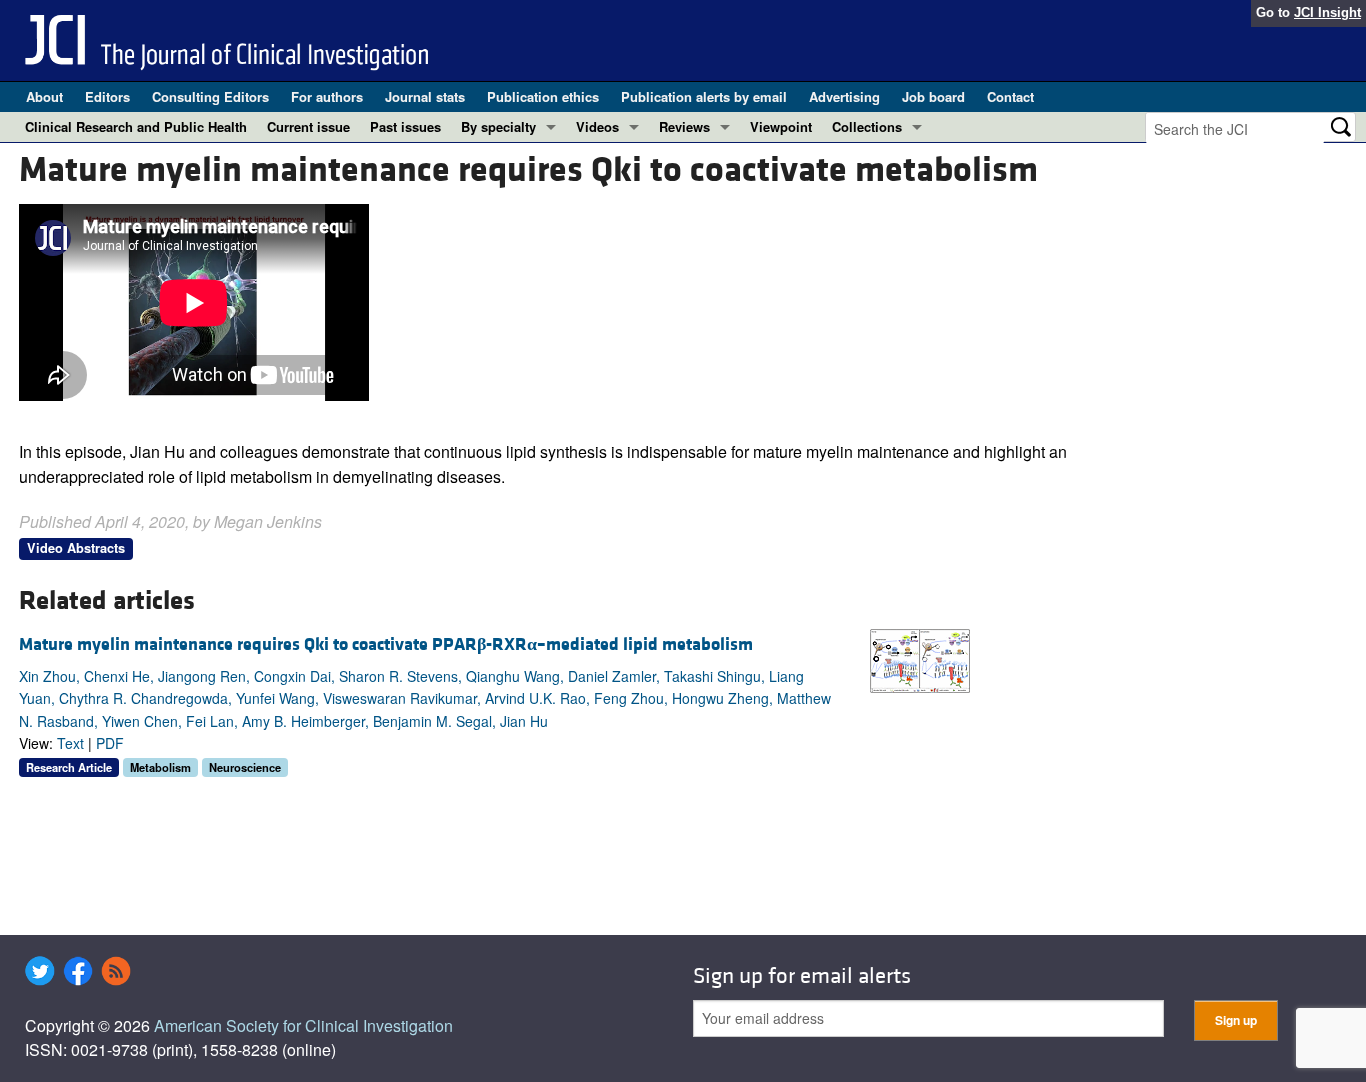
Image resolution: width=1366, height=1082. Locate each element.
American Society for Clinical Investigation (303, 1025)
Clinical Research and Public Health (136, 126)
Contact (1010, 96)
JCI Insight (1327, 12)
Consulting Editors (210, 96)
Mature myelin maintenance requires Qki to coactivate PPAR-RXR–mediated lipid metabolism (386, 644)
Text (70, 743)
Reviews (684, 126)
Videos (597, 126)
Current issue (308, 126)
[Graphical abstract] (920, 658)
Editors (107, 96)
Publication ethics (543, 96)
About (44, 96)
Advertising (844, 96)
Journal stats (425, 96)
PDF (110, 743)
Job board (933, 96)
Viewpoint (781, 126)
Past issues (405, 126)
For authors (327, 96)
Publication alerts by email (704, 96)
